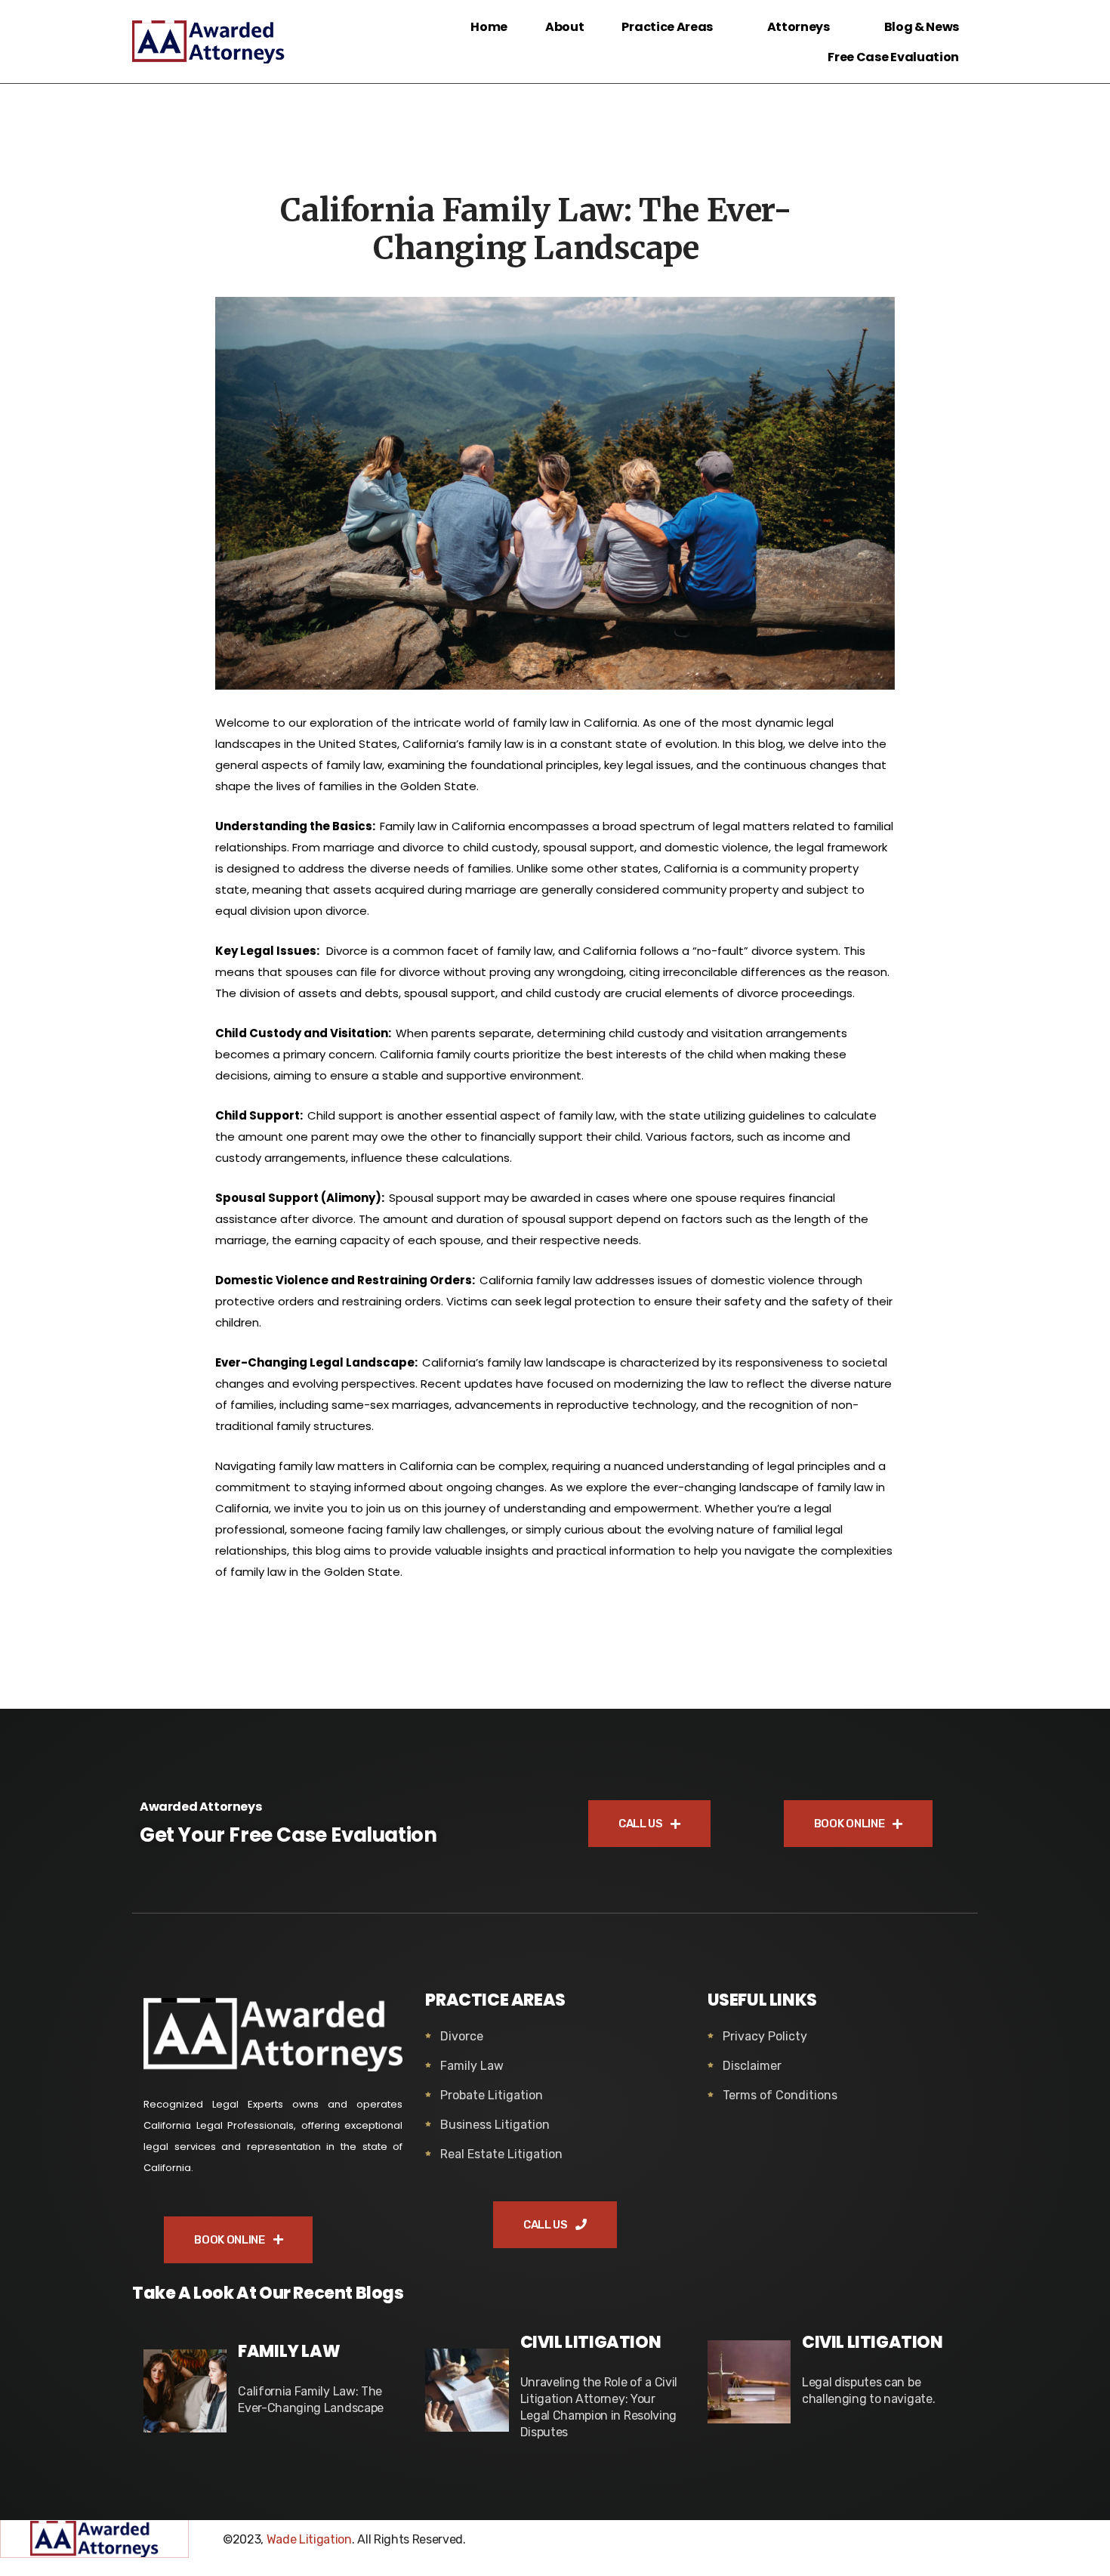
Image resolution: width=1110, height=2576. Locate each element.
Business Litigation (495, 2125)
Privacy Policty (765, 2036)
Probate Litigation (492, 2095)
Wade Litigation (309, 2539)
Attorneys (799, 27)
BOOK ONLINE (850, 1824)
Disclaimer (752, 2066)
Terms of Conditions (780, 2095)
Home (489, 27)
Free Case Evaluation (893, 57)
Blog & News (922, 27)
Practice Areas (667, 27)
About (564, 27)
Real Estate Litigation (501, 2154)
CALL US (642, 1824)
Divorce (462, 2036)
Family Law (472, 2066)
